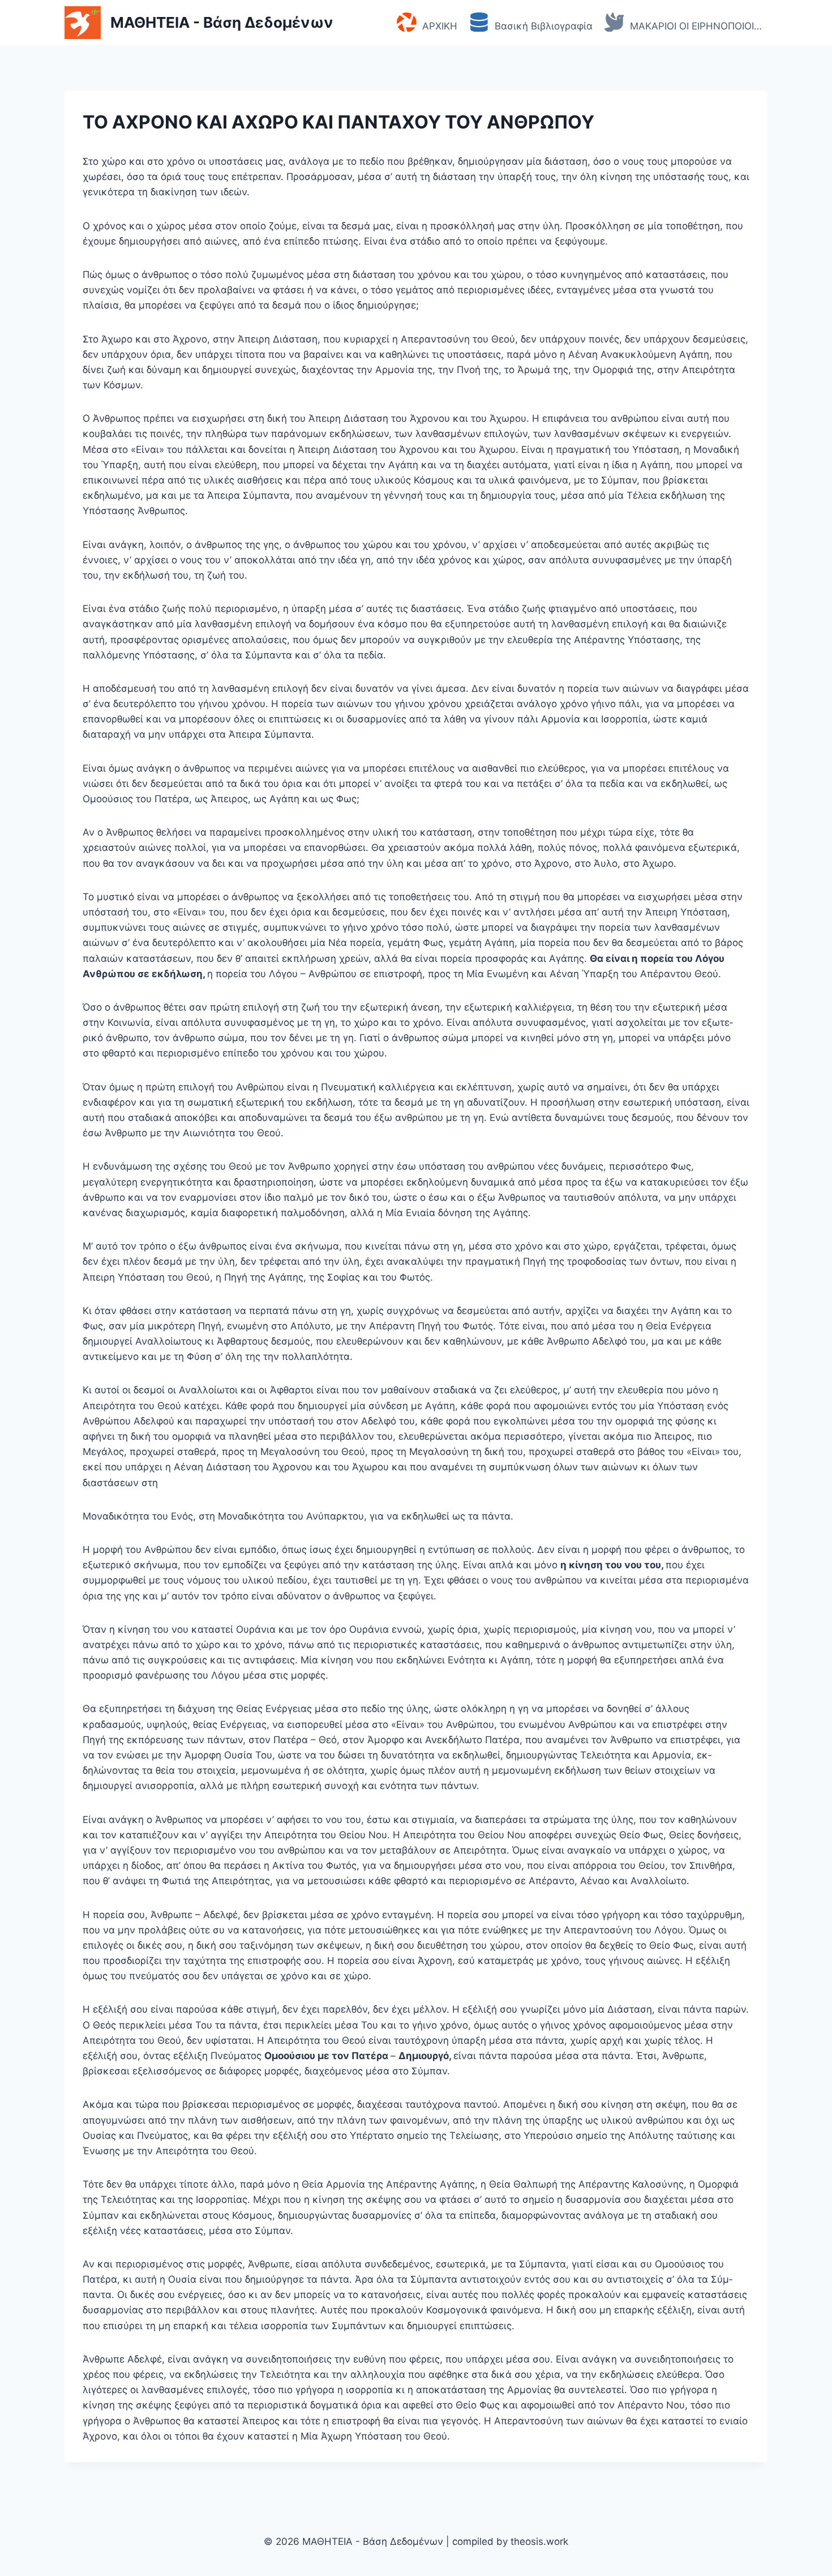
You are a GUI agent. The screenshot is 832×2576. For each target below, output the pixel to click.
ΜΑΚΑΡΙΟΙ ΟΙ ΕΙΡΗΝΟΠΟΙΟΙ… (696, 26)
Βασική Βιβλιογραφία (544, 26)
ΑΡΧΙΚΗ (440, 26)
